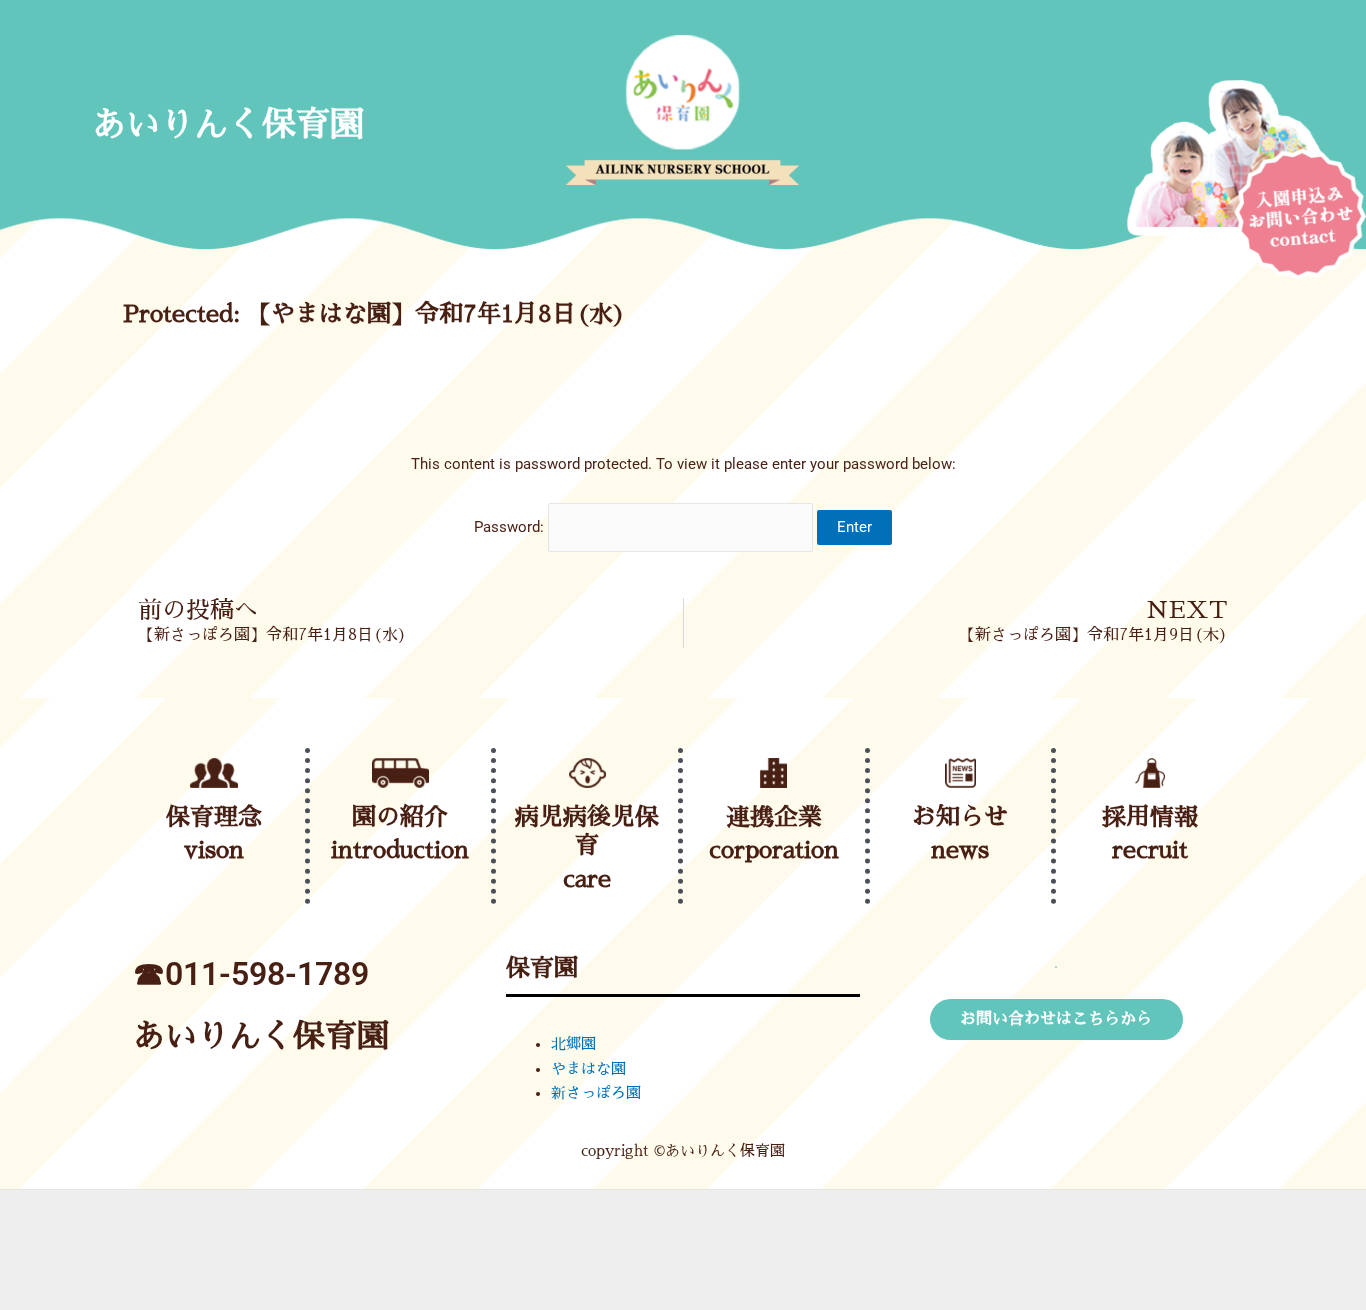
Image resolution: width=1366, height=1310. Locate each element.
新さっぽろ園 (596, 1092)
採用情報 (1150, 817)
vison (214, 850)
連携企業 (774, 817)
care (587, 879)
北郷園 (573, 1043)
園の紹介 (400, 817)
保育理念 (214, 817)
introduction (400, 850)
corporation (774, 850)
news (960, 850)
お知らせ (960, 817)
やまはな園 (588, 1068)
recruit (1150, 850)
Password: (511, 527)
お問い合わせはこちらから (1056, 1019)
